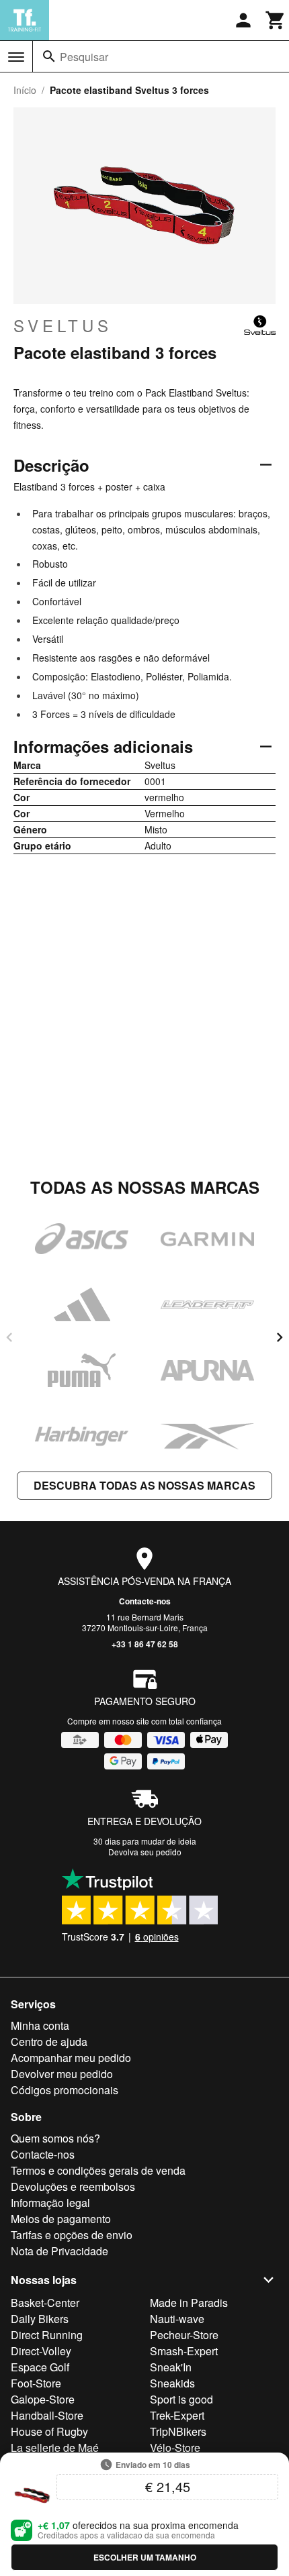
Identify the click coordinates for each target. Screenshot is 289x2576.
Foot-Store (36, 2383)
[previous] (9, 1337)
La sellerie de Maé (55, 2448)
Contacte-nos (145, 1601)
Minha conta (40, 2025)
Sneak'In (171, 2367)
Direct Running (47, 2335)
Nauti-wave (177, 2319)
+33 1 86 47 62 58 (145, 1644)
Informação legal (50, 2203)
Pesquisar (84, 57)
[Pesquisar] (49, 56)
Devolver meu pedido (62, 2074)
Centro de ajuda (49, 2042)
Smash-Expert (184, 2351)
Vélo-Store (175, 2448)
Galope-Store (43, 2399)
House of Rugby (49, 2431)
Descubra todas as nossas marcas (144, 1485)
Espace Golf (40, 2367)
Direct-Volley (41, 2351)
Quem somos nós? (55, 2138)
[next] (280, 1337)
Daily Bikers (40, 2319)
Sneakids (172, 2383)
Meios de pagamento (61, 2219)
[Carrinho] (276, 20)
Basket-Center (45, 2303)
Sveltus (63, 325)
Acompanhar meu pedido (71, 2058)
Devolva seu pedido (145, 1852)
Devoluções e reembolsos (73, 2186)
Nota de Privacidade (59, 2251)
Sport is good (181, 2399)
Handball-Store (47, 2415)
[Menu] (16, 57)
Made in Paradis (189, 2303)
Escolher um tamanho (145, 2557)
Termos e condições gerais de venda (98, 2170)
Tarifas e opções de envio (72, 2235)
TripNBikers (178, 2431)
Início (25, 90)
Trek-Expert (177, 2415)
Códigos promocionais (65, 2090)
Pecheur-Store (184, 2335)
